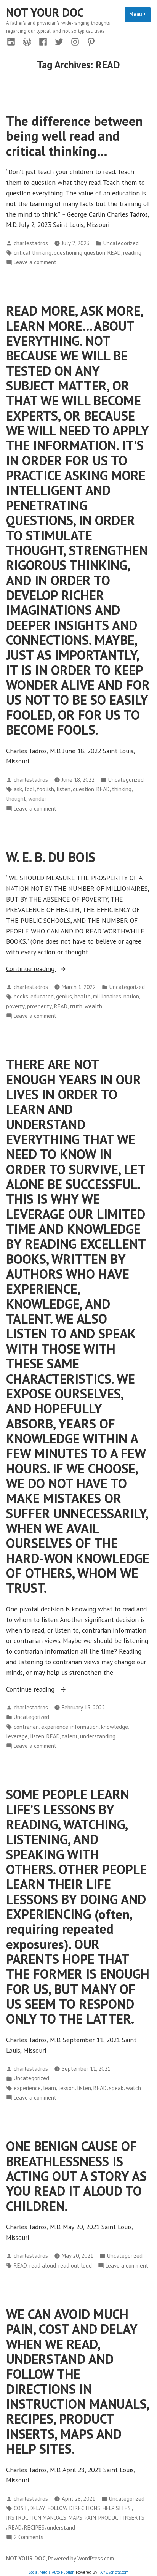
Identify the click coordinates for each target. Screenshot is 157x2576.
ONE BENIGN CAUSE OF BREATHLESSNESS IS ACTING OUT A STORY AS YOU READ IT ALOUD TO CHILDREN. (76, 2176)
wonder (37, 799)
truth (76, 1006)
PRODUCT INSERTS (121, 2518)
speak (116, 2088)
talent (70, 1736)
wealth (93, 1006)
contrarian (26, 1727)
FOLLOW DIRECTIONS (74, 2508)
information (85, 1727)
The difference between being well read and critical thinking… (74, 136)
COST (21, 2508)
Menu (140, 14)
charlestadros (31, 243)
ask (18, 789)
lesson (66, 2088)
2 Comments (29, 2537)
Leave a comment (35, 263)
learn (50, 2088)
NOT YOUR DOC (45, 12)
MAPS (75, 2518)
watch (133, 2088)
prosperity (39, 1006)
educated (42, 996)
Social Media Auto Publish (52, 2572)
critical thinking (33, 253)
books (21, 996)
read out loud (75, 2266)
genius (64, 996)
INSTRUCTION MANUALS (36, 2518)
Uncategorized (121, 243)
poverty (15, 1006)
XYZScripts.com (114, 2572)
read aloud (43, 2266)
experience (55, 1727)
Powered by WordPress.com (81, 2558)
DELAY (38, 2508)
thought (16, 799)
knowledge (115, 1727)
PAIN (90, 2518)
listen (63, 789)
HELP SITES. (117, 2508)
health (83, 996)
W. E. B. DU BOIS (51, 857)
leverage (17, 1736)
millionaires (107, 996)
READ (114, 253)
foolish (46, 789)
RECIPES (34, 2528)
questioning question (79, 253)
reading (132, 253)
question (83, 789)
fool (30, 789)
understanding (98, 1736)
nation (131, 996)
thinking (122, 789)
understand (61, 2528)
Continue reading (39, 969)
